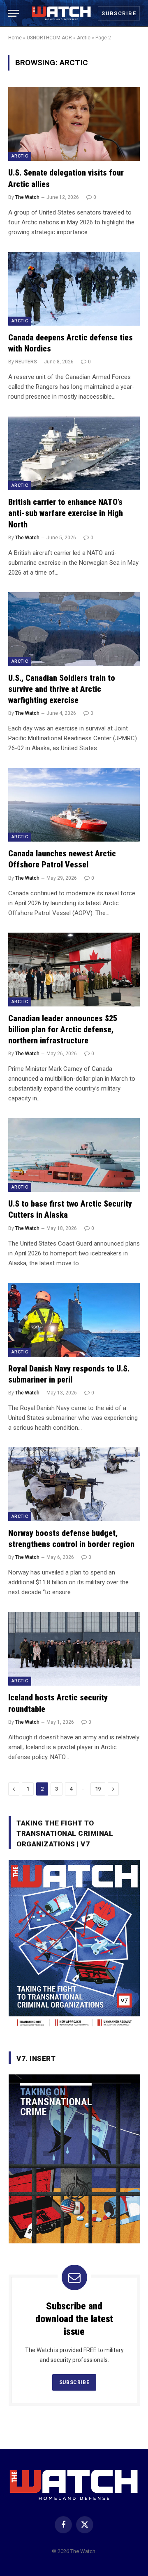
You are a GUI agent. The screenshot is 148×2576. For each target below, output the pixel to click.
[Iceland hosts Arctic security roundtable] (74, 1649)
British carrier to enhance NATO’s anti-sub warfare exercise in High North (66, 513)
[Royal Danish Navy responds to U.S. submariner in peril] (74, 1320)
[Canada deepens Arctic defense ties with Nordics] (74, 289)
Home (15, 38)
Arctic (84, 38)
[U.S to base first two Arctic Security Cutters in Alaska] (74, 1155)
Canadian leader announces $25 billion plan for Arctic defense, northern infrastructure (63, 1029)
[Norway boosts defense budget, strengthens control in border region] (74, 1484)
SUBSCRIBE (74, 2382)
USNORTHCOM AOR (49, 38)
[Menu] (14, 13)
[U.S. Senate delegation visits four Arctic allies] (74, 124)
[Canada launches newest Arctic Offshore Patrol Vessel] (74, 805)
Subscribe (119, 13)
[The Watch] (61, 13)
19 (98, 1789)
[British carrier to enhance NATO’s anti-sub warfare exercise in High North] (74, 453)
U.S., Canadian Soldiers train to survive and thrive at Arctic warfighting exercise (62, 689)
